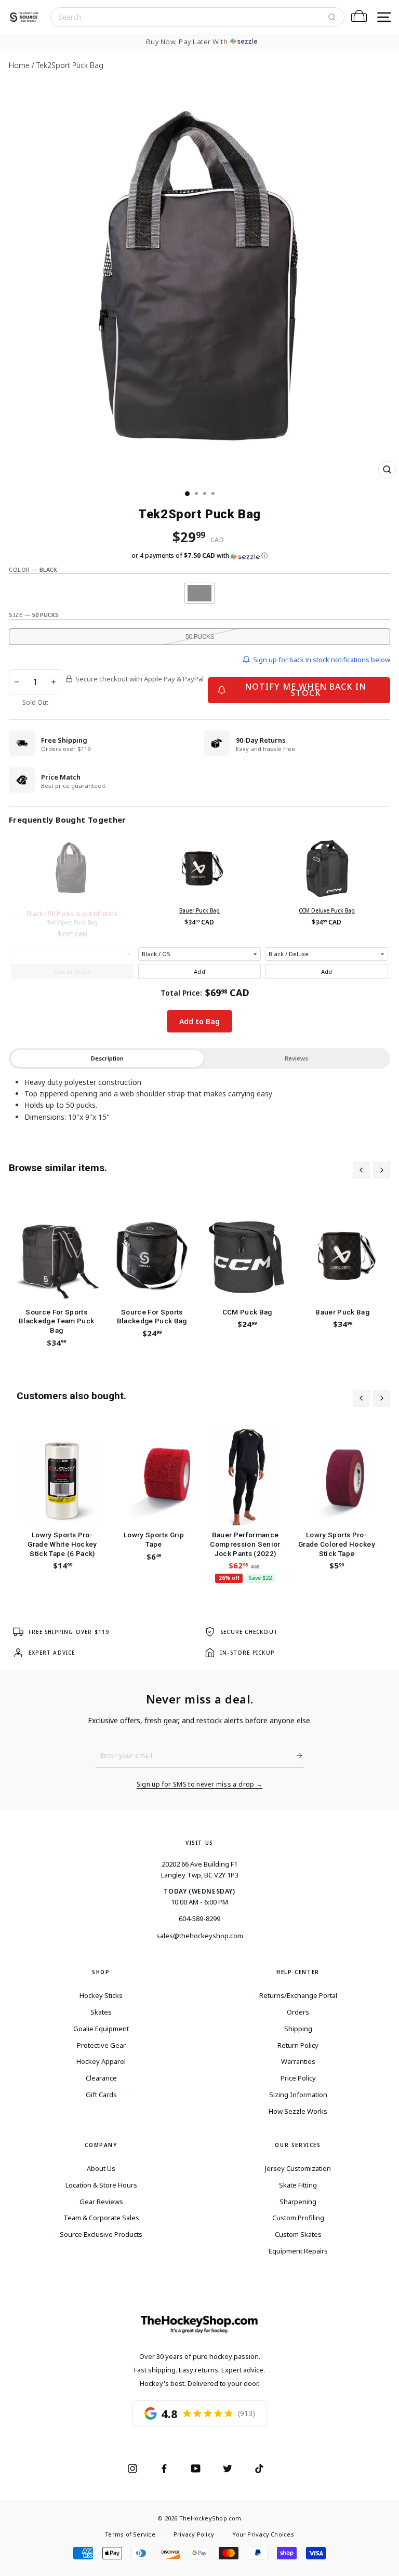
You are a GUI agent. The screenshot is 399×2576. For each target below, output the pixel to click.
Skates (101, 2012)
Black (199, 593)
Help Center (298, 1972)
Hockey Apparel (101, 2061)
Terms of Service (130, 2534)
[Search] (332, 17)
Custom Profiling (298, 2218)
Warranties (298, 2061)
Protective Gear (101, 2045)
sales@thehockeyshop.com (200, 1936)
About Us (101, 2168)
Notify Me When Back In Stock (305, 689)
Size (34, 615)
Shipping (298, 2029)
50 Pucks (200, 636)
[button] (199, 556)
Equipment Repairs (298, 2251)
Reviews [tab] (296, 1058)
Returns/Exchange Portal (298, 1995)
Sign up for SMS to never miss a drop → (200, 1785)
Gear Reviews (101, 2202)
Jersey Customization (298, 2168)
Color (33, 569)
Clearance (101, 2078)
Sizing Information (298, 2095)
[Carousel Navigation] (371, 1170)
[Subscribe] (295, 1755)
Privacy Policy (194, 2534)
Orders (298, 2012)
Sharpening (298, 2202)
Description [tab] (107, 1058)
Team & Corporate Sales (101, 2218)
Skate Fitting (298, 2185)
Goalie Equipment (101, 2029)
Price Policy (298, 2078)
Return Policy (298, 2045)
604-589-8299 (199, 1918)
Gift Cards (101, 2095)
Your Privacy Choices (263, 2534)
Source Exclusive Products (101, 2234)
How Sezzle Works (298, 2111)
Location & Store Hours (101, 2185)
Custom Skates (298, 2234)
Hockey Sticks (101, 1995)
